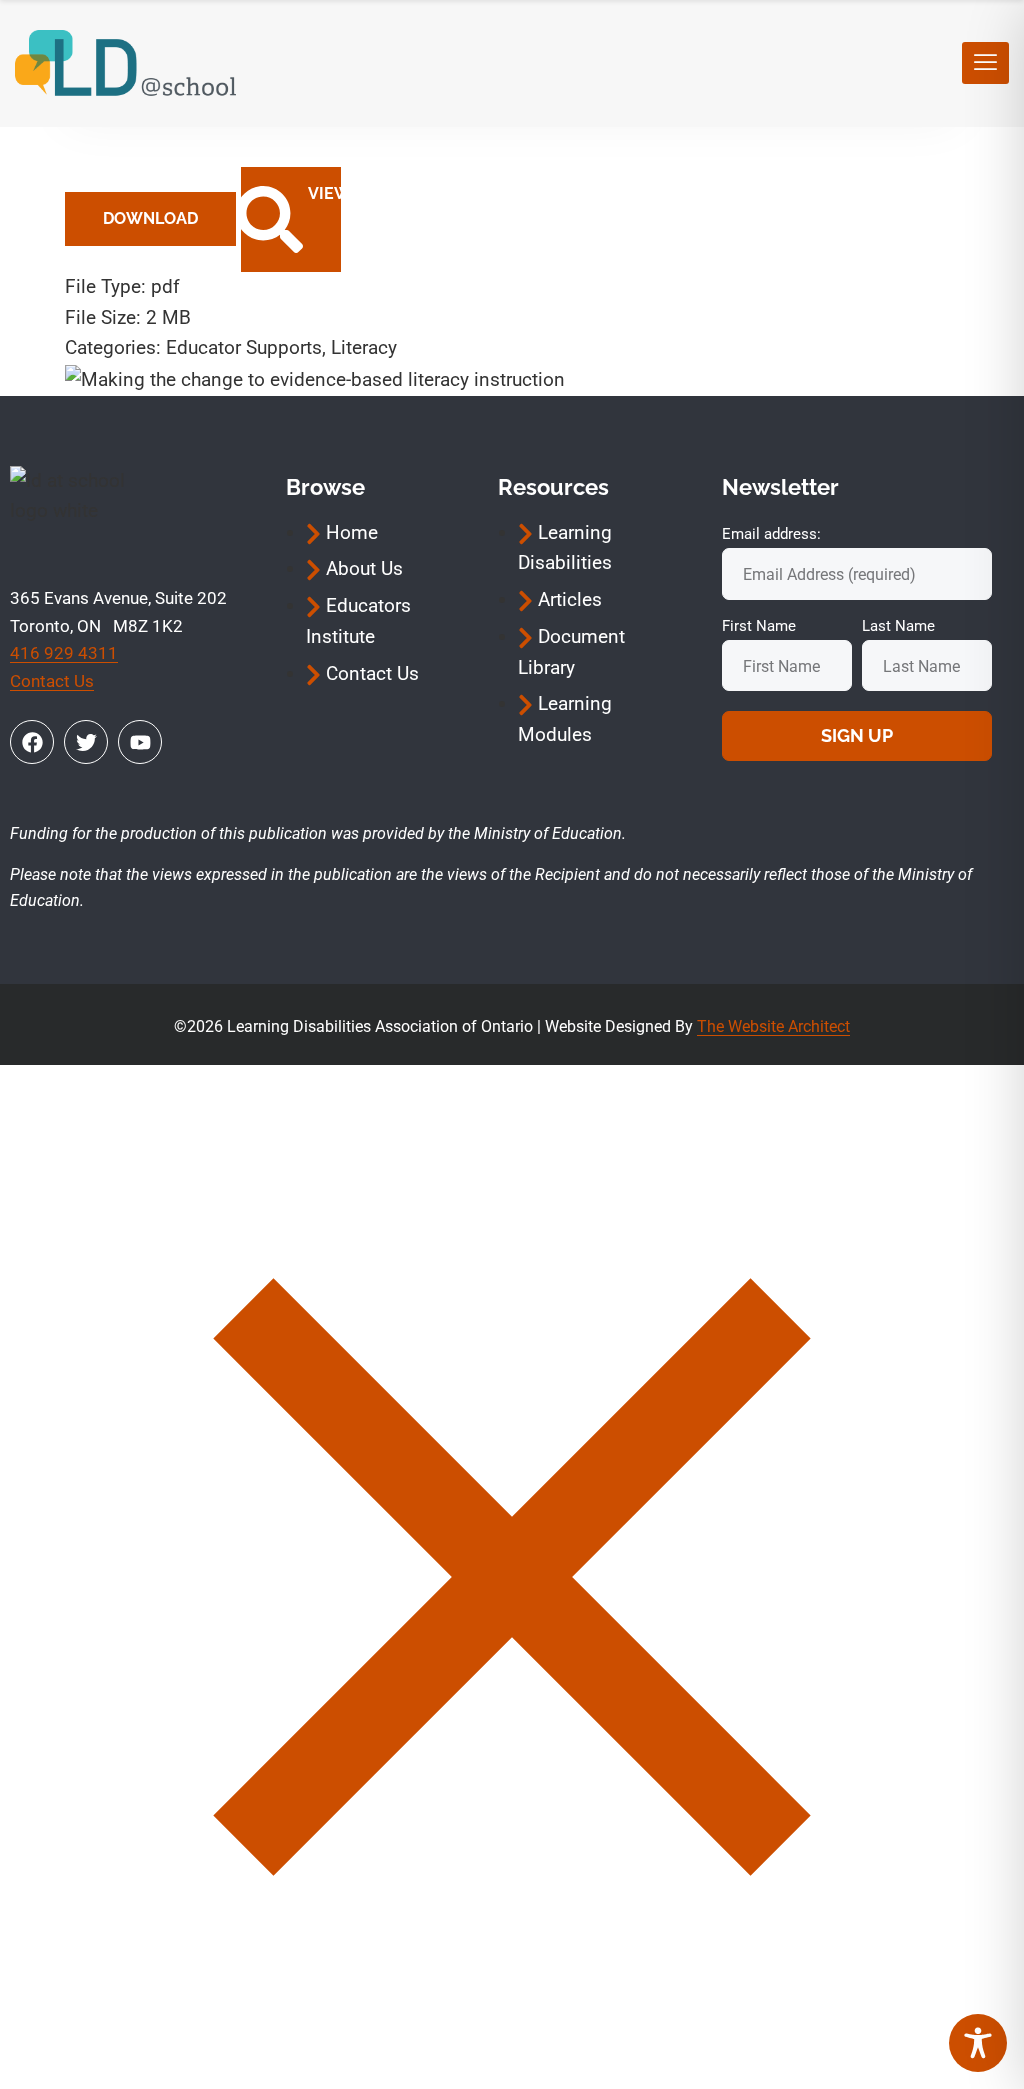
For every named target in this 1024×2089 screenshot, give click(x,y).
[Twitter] (86, 742)
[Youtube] (140, 742)
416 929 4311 (64, 653)
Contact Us (52, 681)
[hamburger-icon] (985, 63)
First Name (759, 626)
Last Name (898, 626)
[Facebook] (32, 742)
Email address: (771, 534)
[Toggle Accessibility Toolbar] (978, 2043)
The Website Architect (773, 1026)
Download (150, 218)
